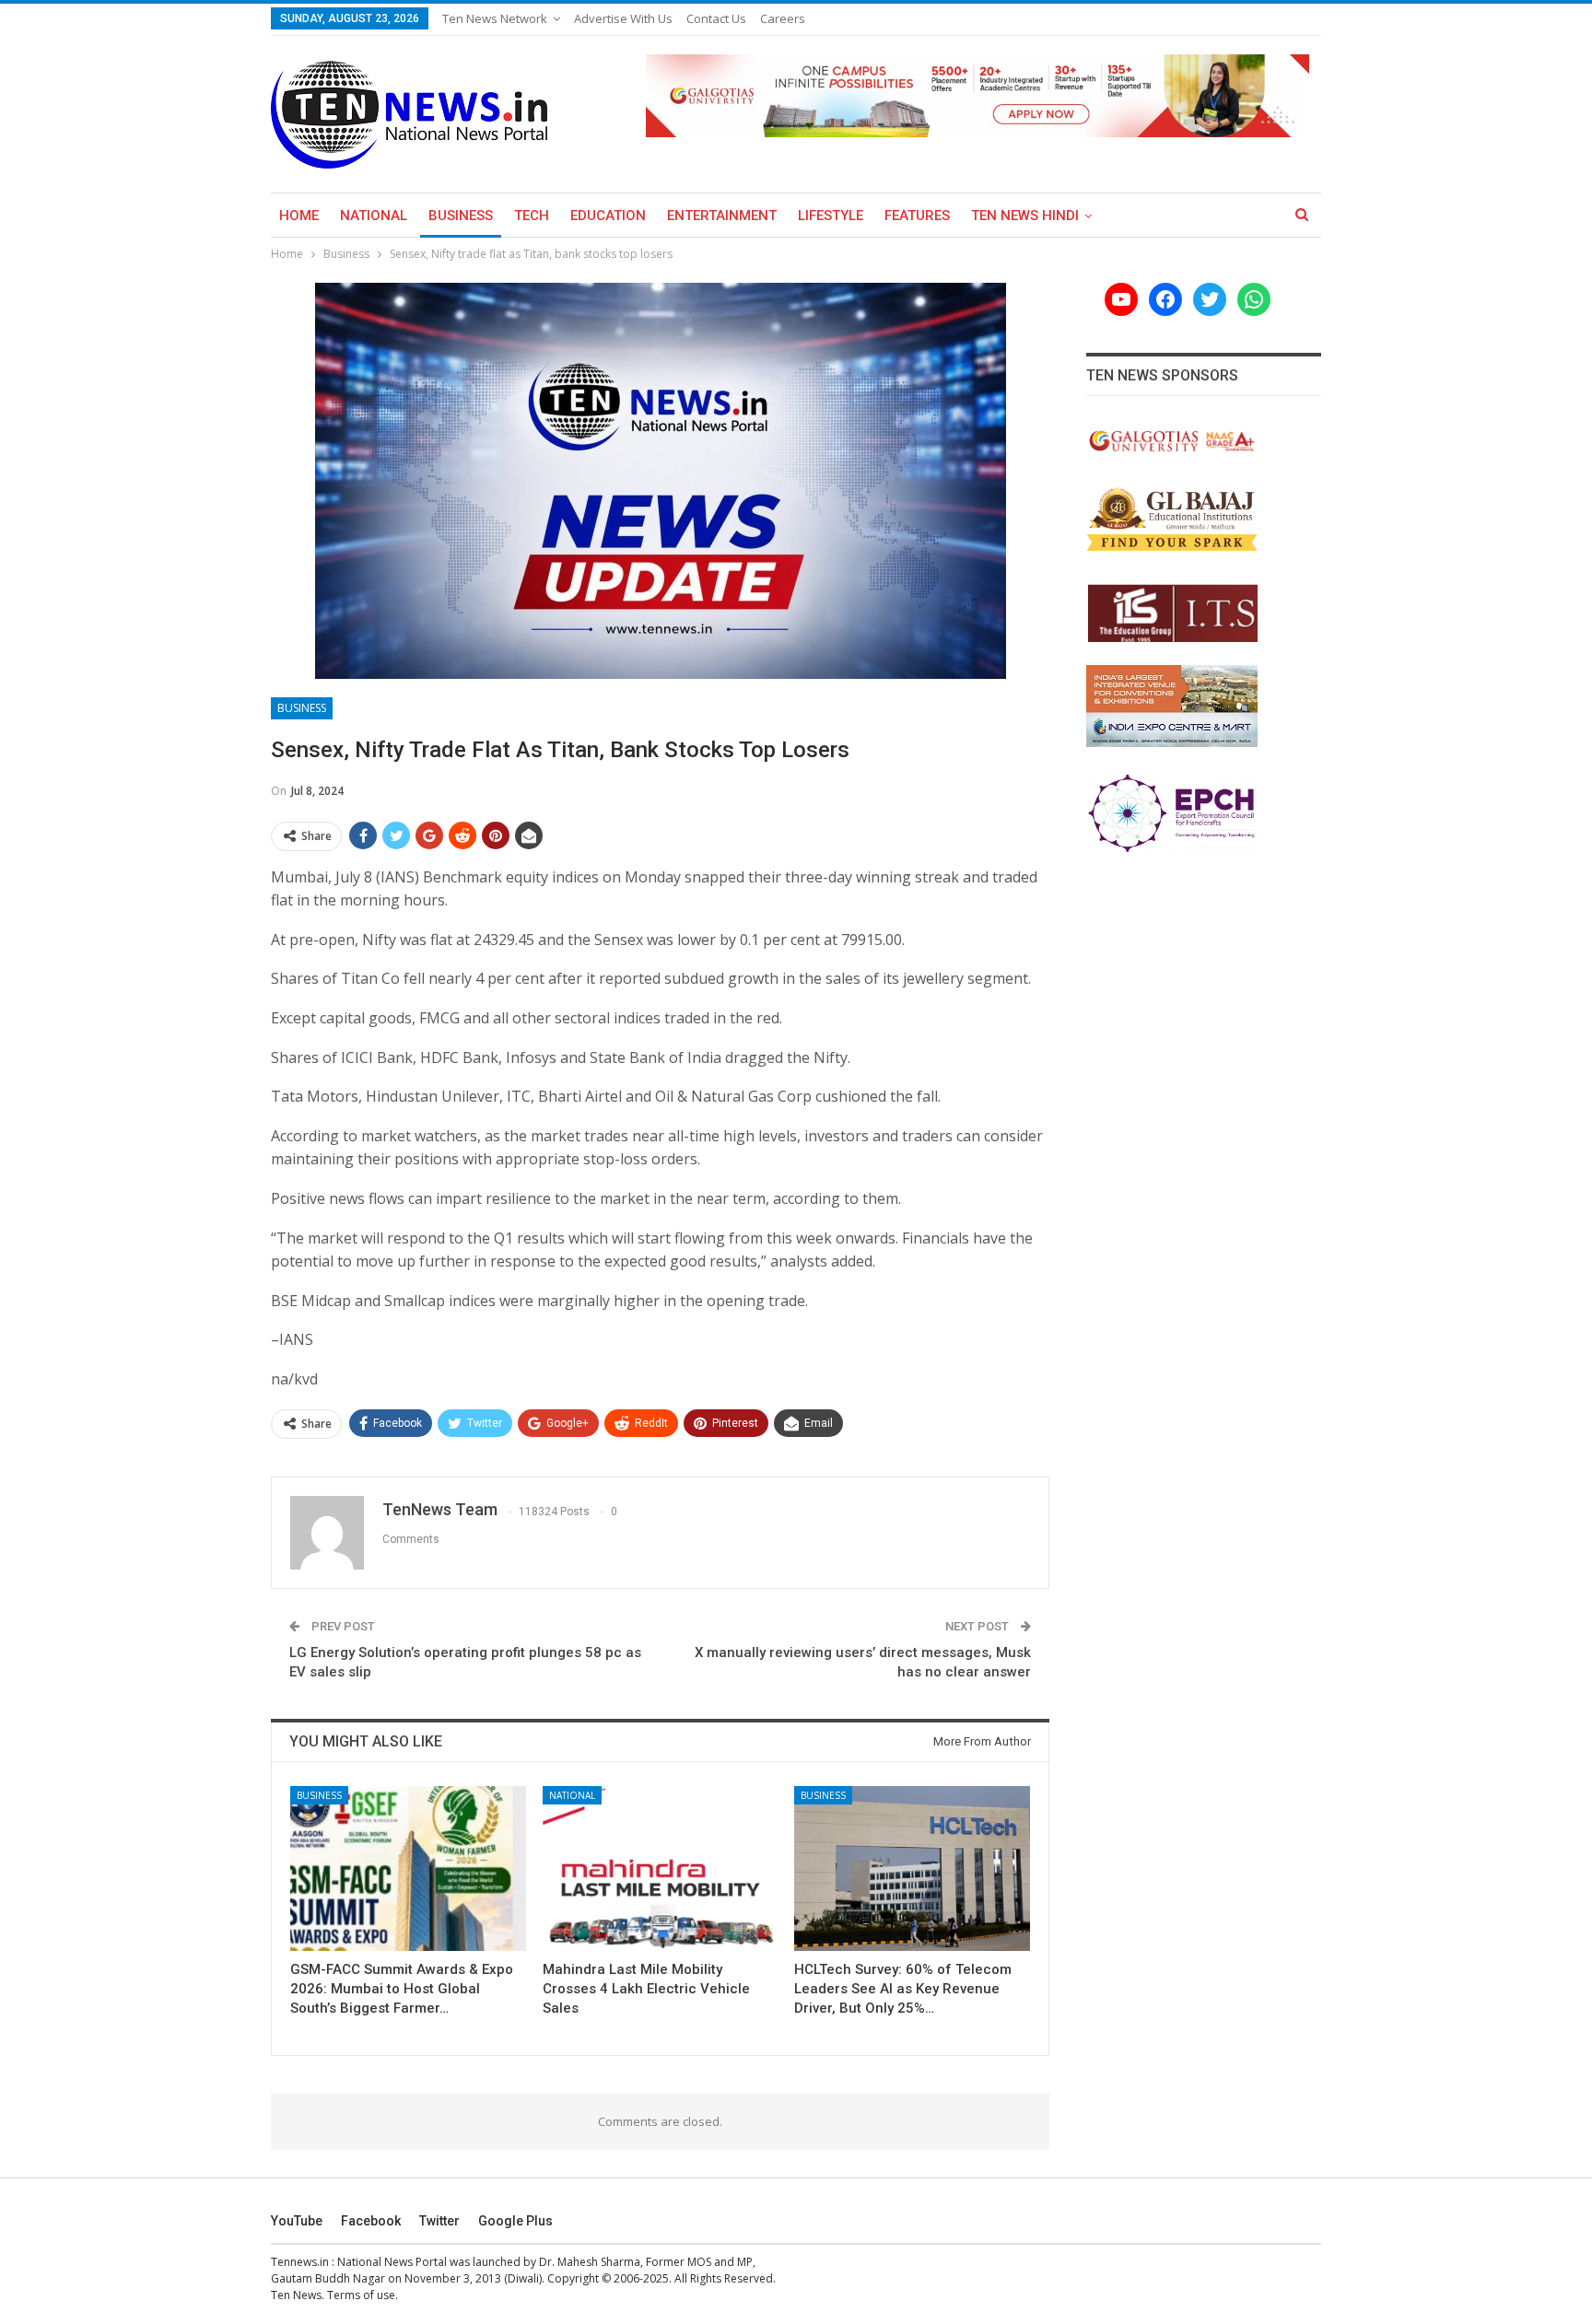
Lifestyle (831, 216)
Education (608, 216)
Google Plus (515, 2221)
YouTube (297, 2221)
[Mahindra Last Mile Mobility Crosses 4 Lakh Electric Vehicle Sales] (661, 1869)
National (374, 216)
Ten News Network (495, 18)
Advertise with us (623, 18)
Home (299, 216)
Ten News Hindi (1025, 216)
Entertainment (722, 216)
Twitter (439, 2221)
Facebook (371, 2221)
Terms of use (361, 2295)
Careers (783, 18)
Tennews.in (300, 2262)
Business (461, 216)
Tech (532, 216)
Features (917, 216)
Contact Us (716, 18)
